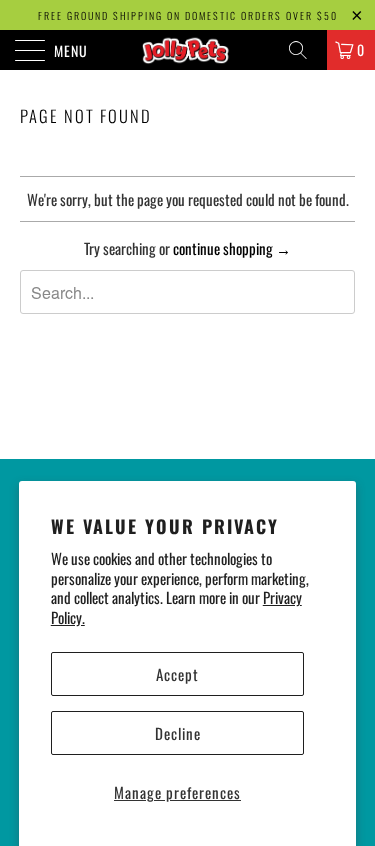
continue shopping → (232, 248)
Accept (177, 674)
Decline (178, 733)
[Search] (305, 50)
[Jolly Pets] (188, 50)
